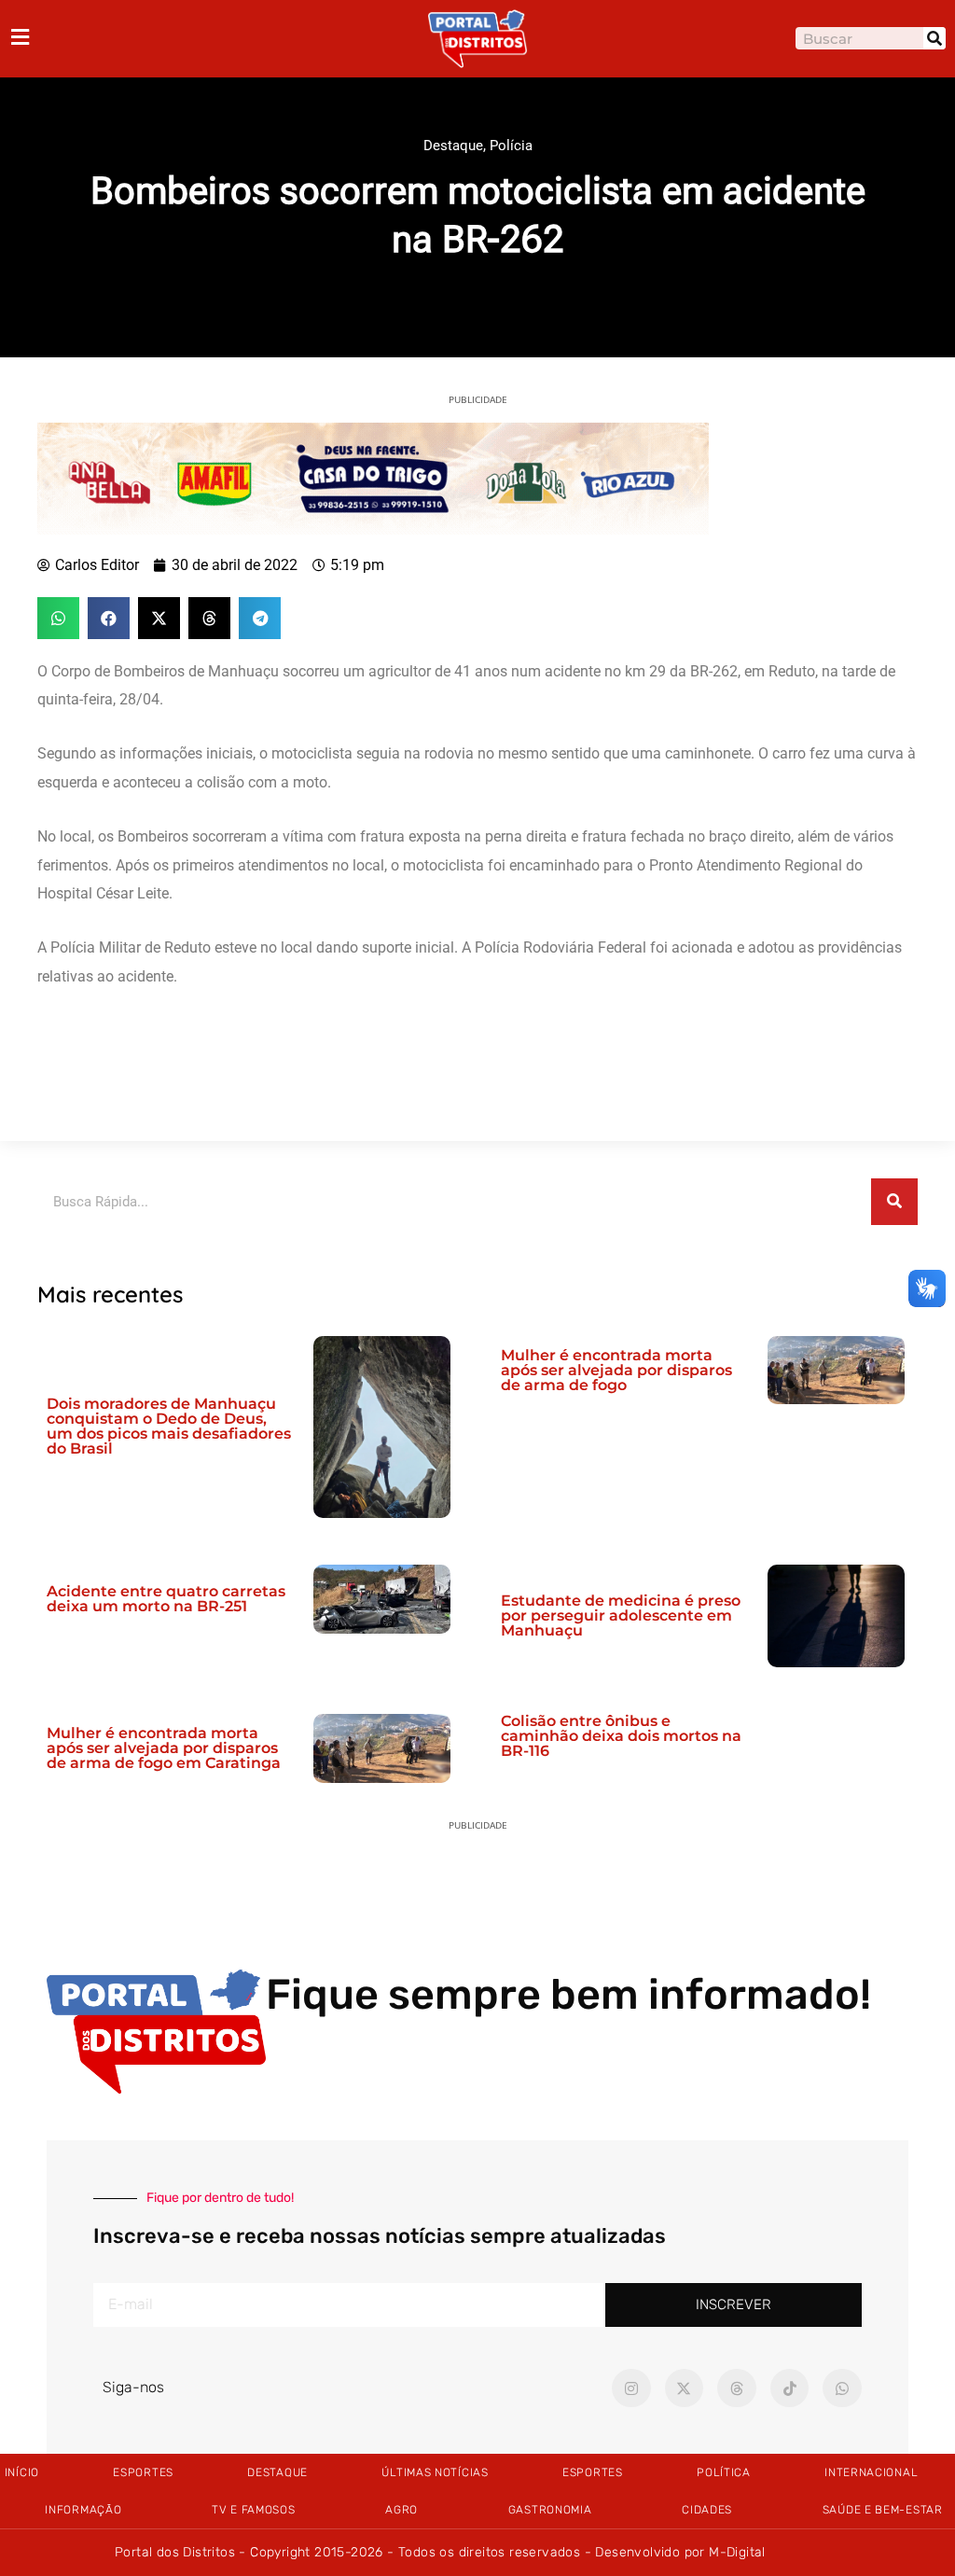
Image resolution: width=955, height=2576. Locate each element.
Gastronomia (550, 2510)
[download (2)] (373, 477)
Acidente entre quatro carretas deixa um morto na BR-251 (166, 1599)
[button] (58, 618)
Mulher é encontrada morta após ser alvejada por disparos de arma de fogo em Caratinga (164, 1748)
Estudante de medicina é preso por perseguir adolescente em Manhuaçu (621, 1615)
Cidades (707, 2510)
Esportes (143, 2472)
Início (22, 2472)
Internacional (871, 2472)
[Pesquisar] (934, 38)
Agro (401, 2510)
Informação (83, 2510)
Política (724, 2472)
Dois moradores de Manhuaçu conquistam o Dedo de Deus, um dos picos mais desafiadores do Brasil (169, 1426)
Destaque (453, 146)
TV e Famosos (253, 2510)
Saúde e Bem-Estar (883, 2510)
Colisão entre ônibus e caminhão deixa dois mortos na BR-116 (621, 1736)
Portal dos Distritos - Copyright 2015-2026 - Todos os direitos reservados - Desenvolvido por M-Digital (440, 2552)
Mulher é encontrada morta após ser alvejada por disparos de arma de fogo (616, 1370)
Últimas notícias (435, 2472)
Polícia (511, 146)
